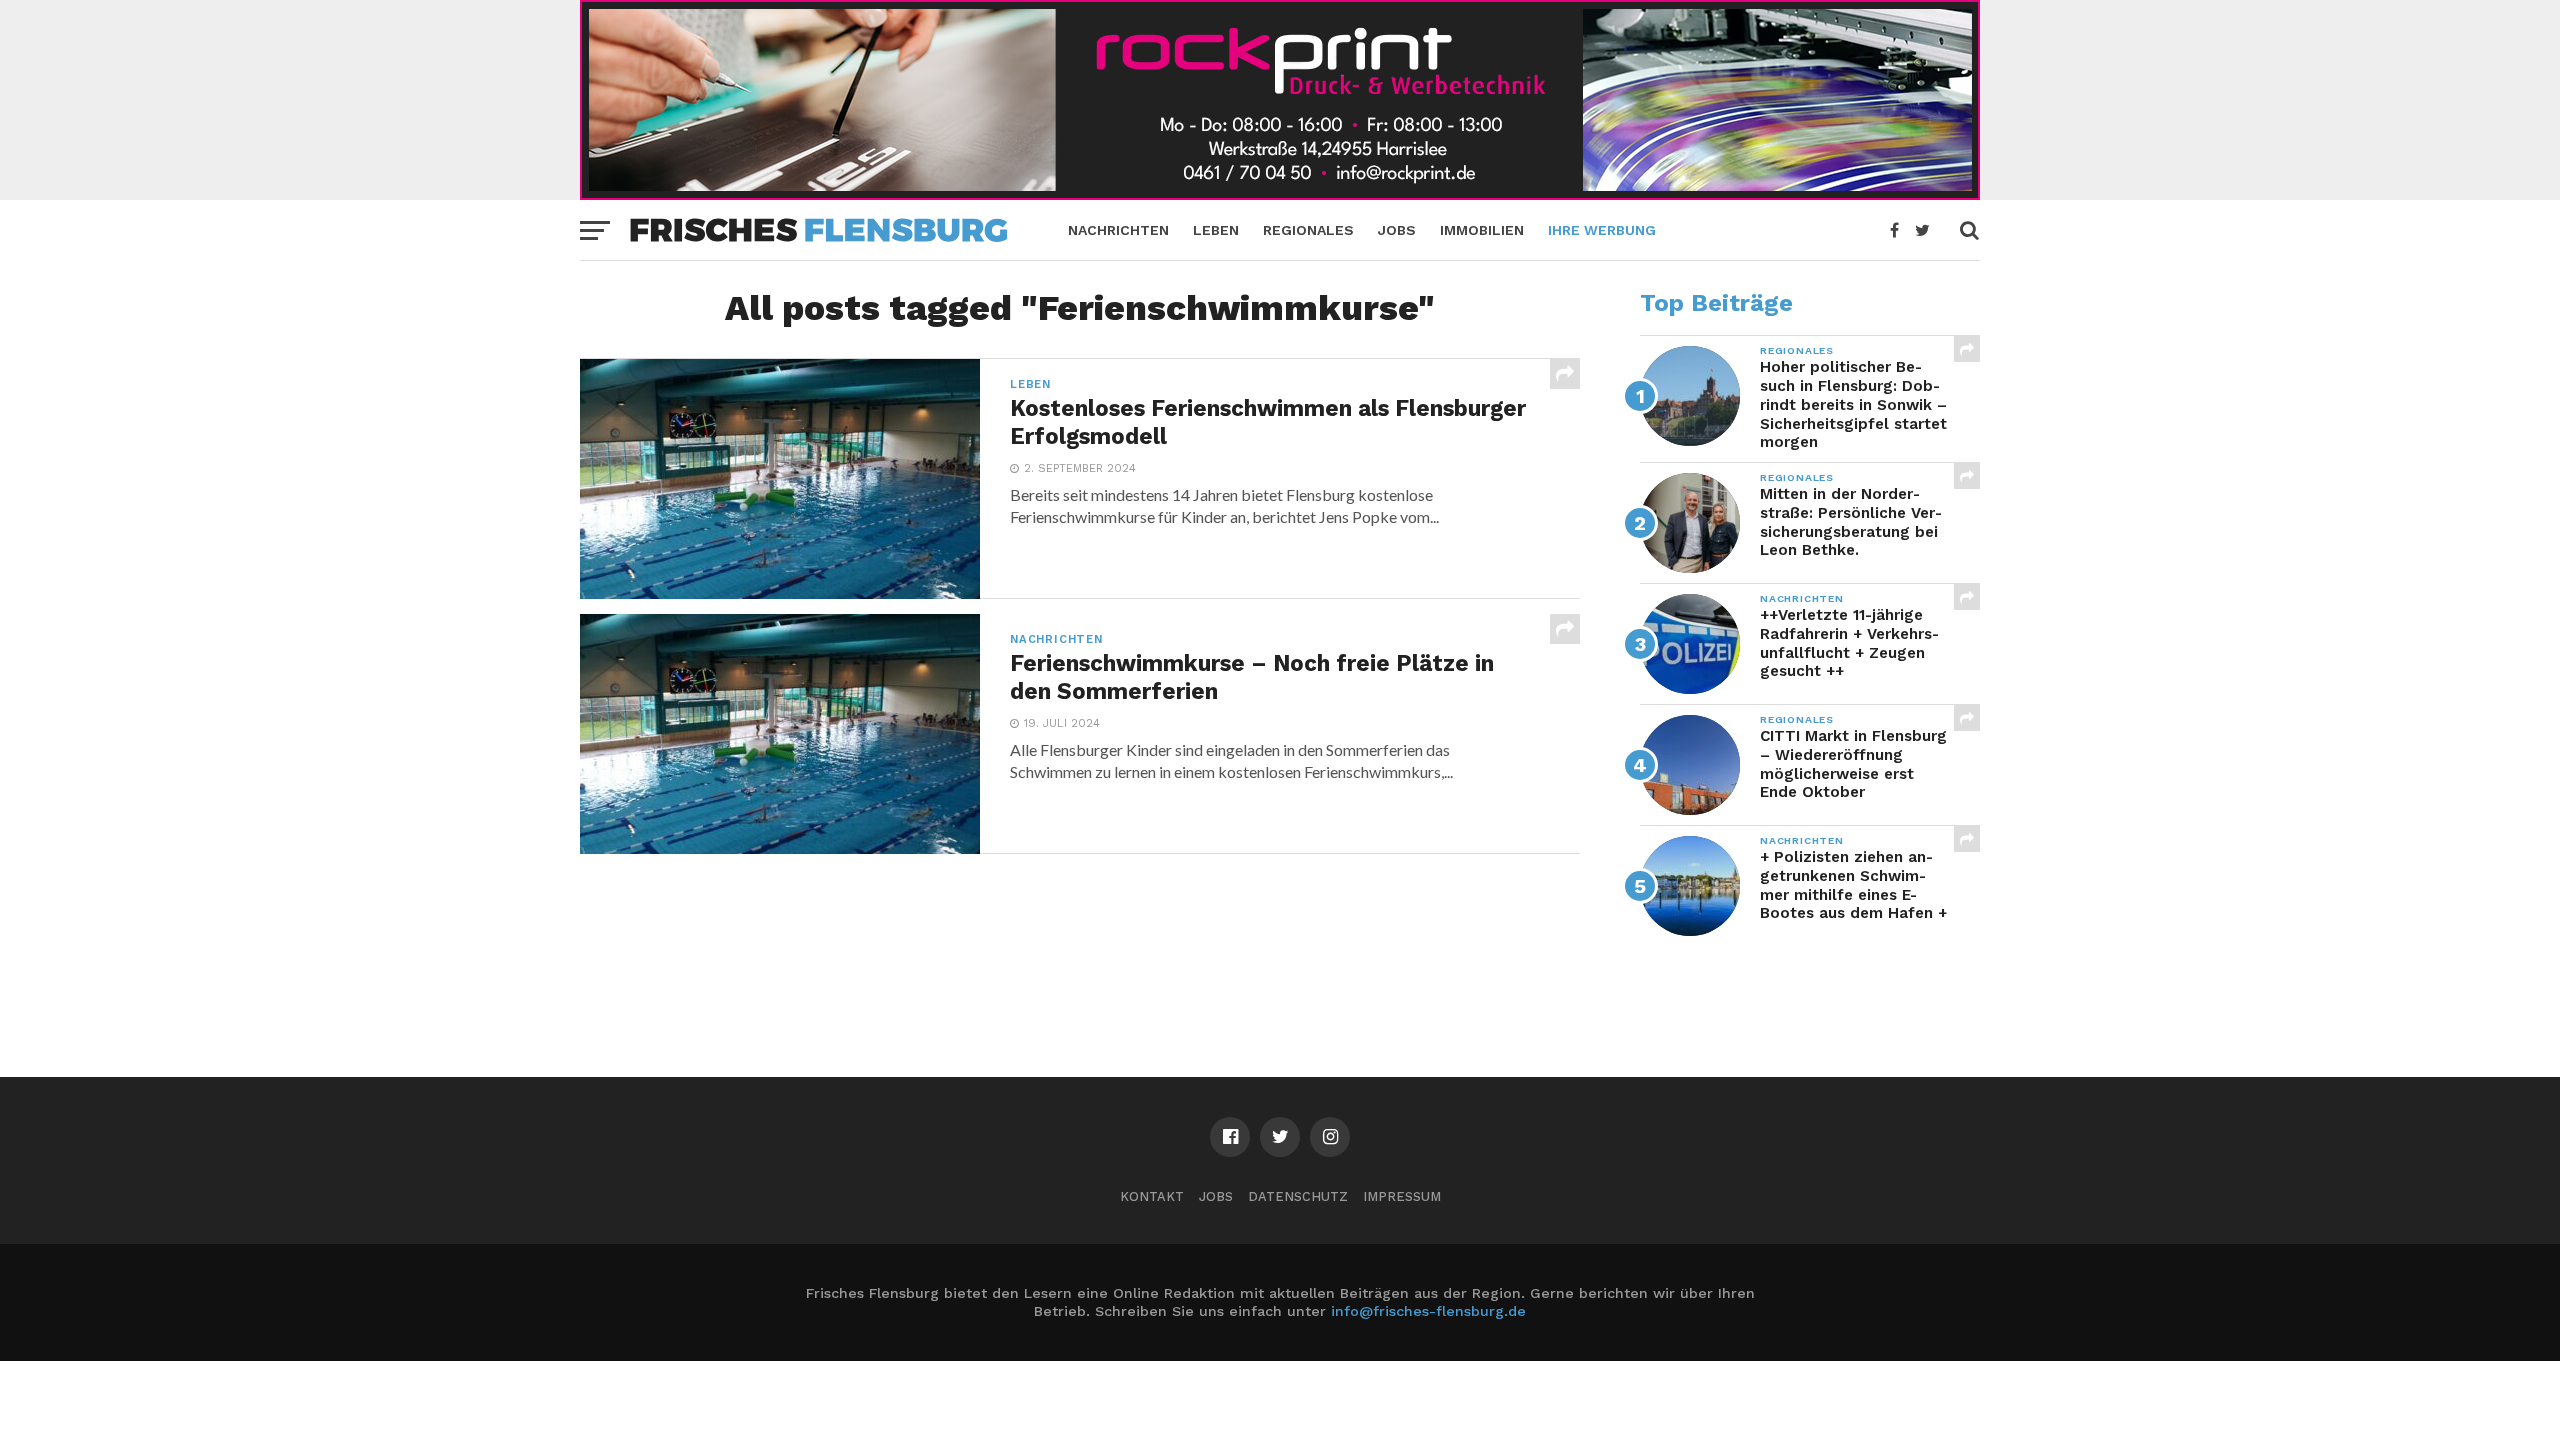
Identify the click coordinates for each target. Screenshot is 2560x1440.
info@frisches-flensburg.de (1428, 1311)
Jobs (1397, 230)
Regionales (1308, 230)
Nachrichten (1118, 230)
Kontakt (1152, 1196)
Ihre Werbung (1602, 230)
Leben (1216, 230)
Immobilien (1482, 230)
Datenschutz (1298, 1196)
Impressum (1402, 1196)
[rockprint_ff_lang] (1280, 193)
